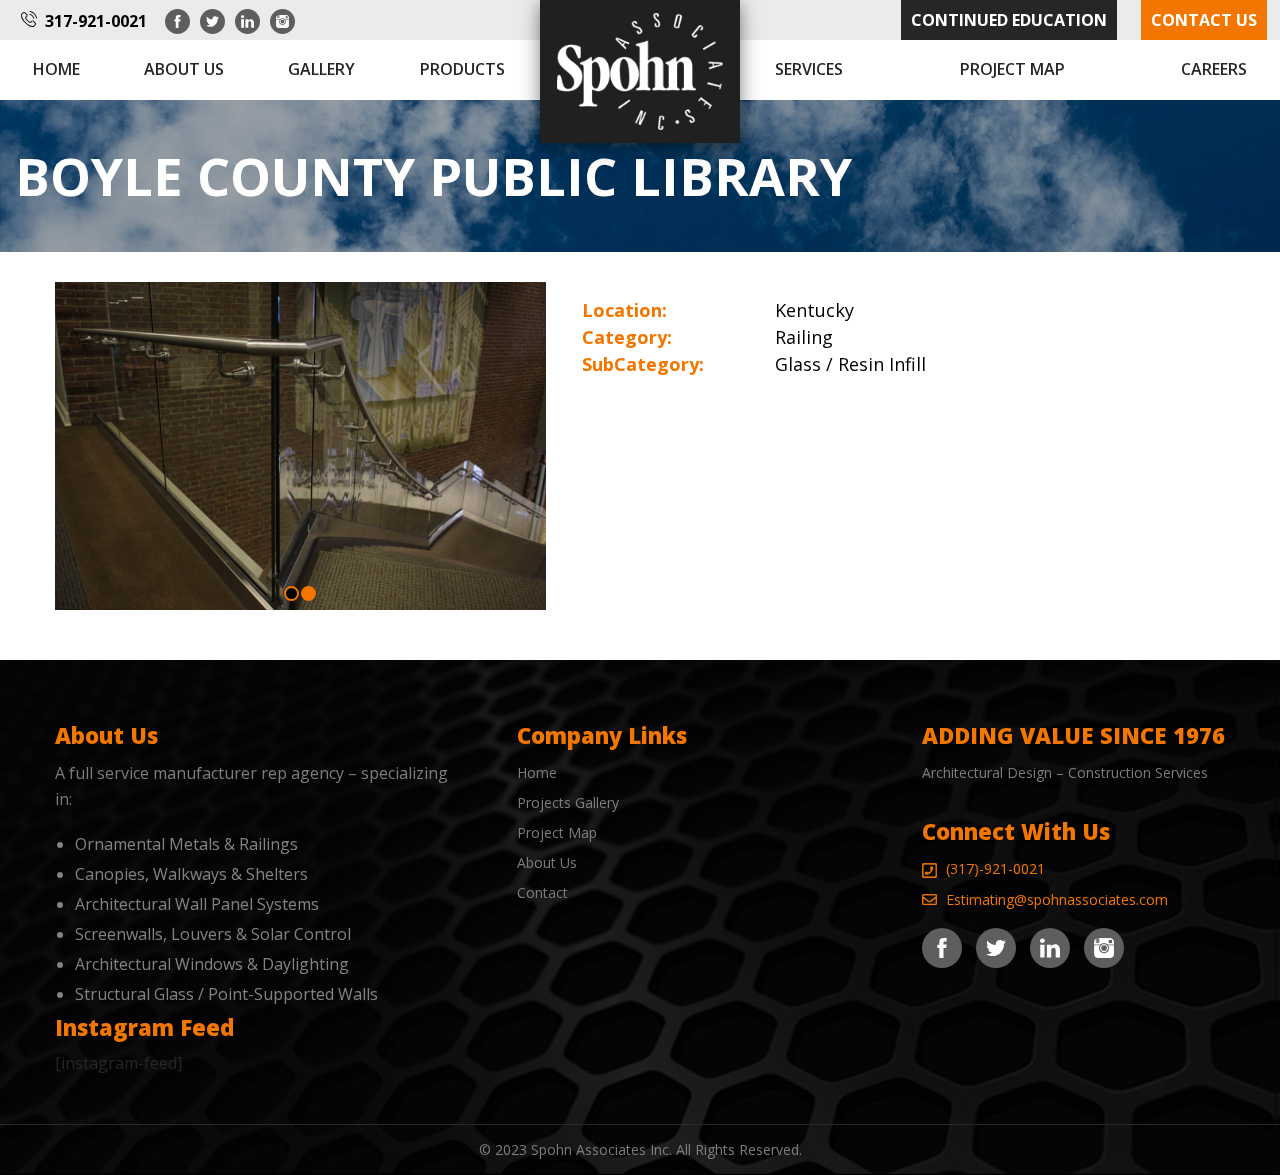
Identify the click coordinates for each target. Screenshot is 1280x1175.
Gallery (321, 69)
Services (809, 69)
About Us (547, 862)
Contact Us (1204, 20)
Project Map (1012, 69)
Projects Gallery (568, 802)
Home (56, 69)
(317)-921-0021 (995, 868)
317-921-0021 (96, 21)
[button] (291, 593)
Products (462, 69)
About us (184, 69)
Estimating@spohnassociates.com (1057, 899)
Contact (542, 892)
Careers (1214, 69)
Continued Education (1009, 20)
